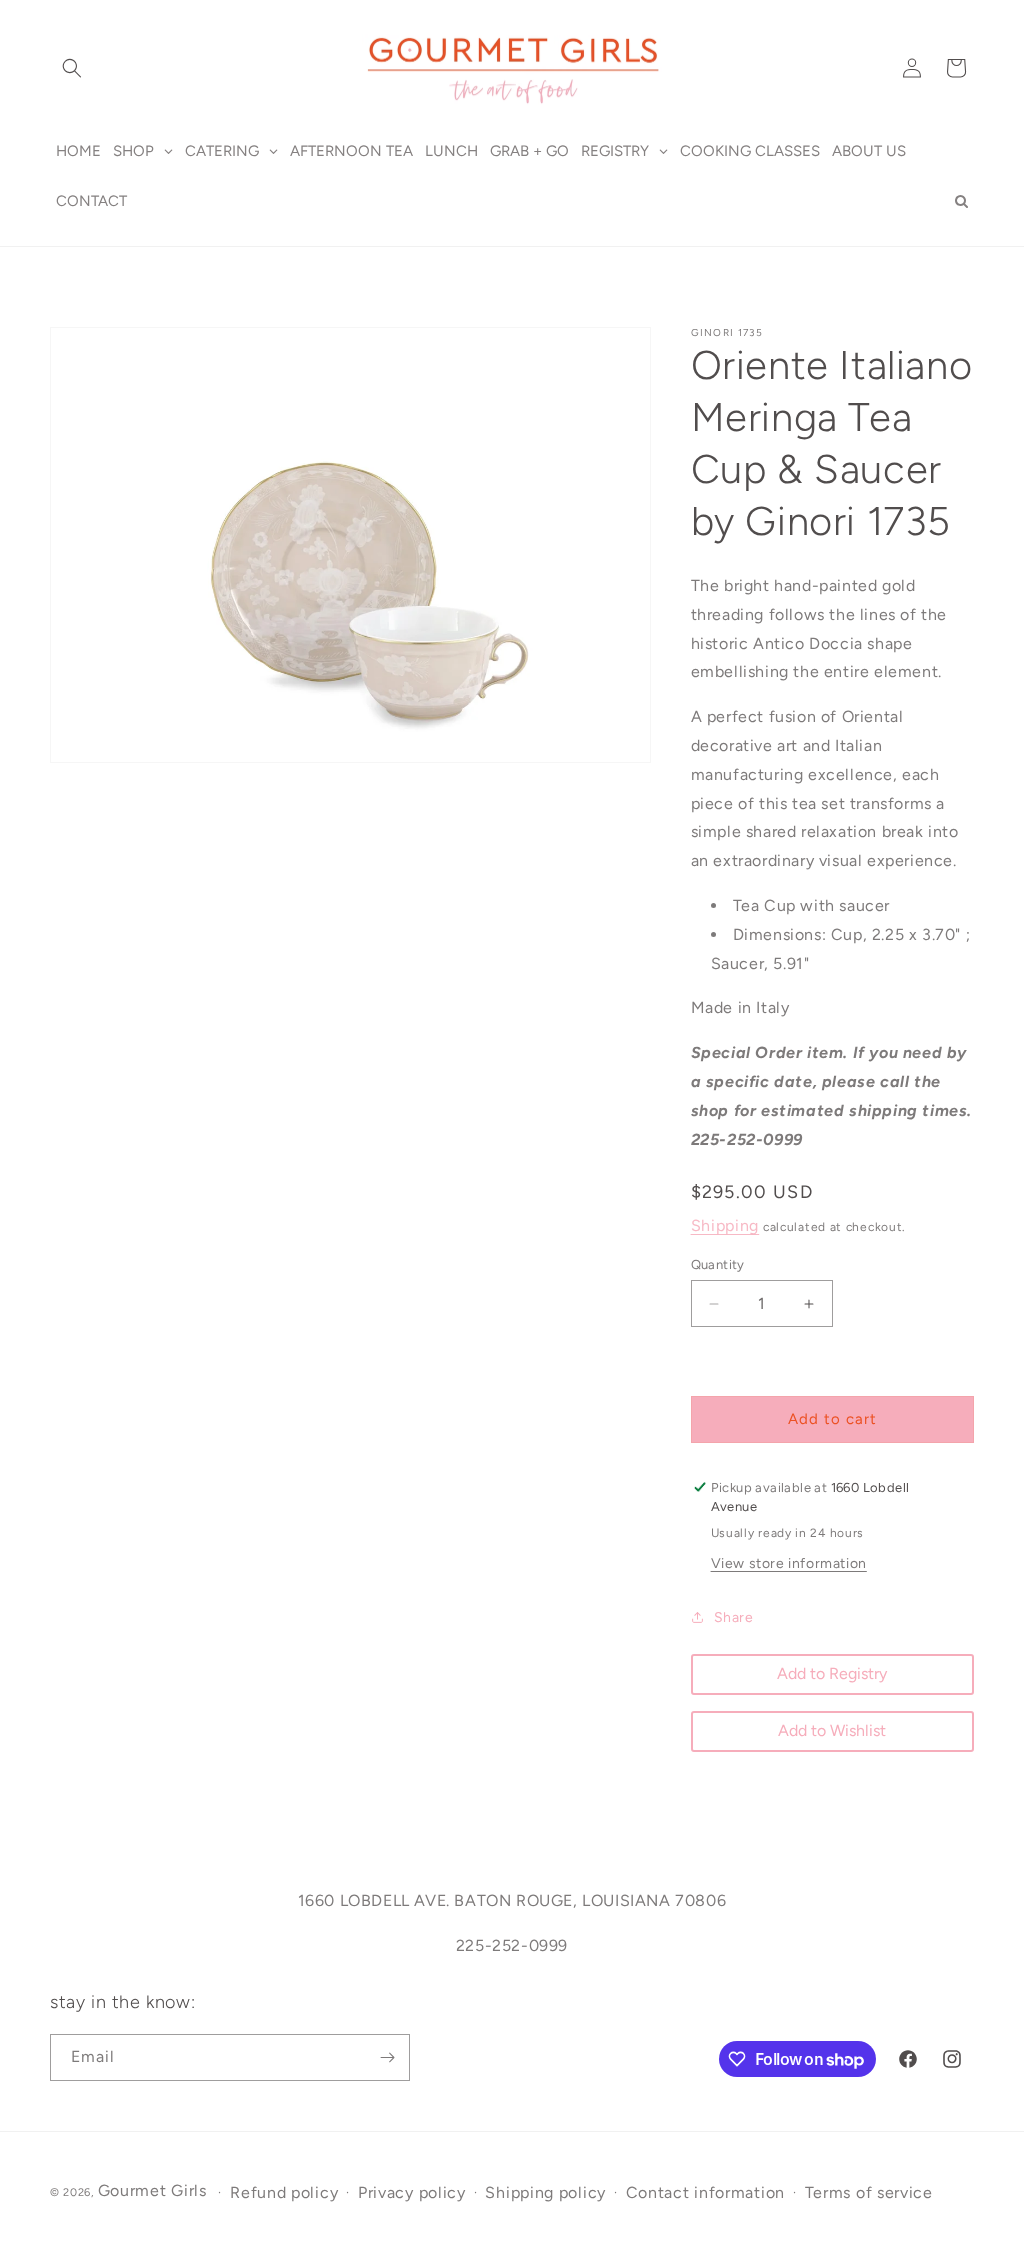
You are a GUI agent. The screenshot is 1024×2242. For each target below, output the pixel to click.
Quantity (718, 1264)
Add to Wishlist (832, 1730)
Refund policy (284, 2192)
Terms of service (869, 2192)
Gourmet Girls (152, 2190)
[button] (72, 68)
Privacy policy (412, 2192)
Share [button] (734, 1617)
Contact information (705, 2192)
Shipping (725, 1225)
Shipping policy (545, 2192)
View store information (789, 1563)
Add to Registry (832, 1673)
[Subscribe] (387, 2057)
